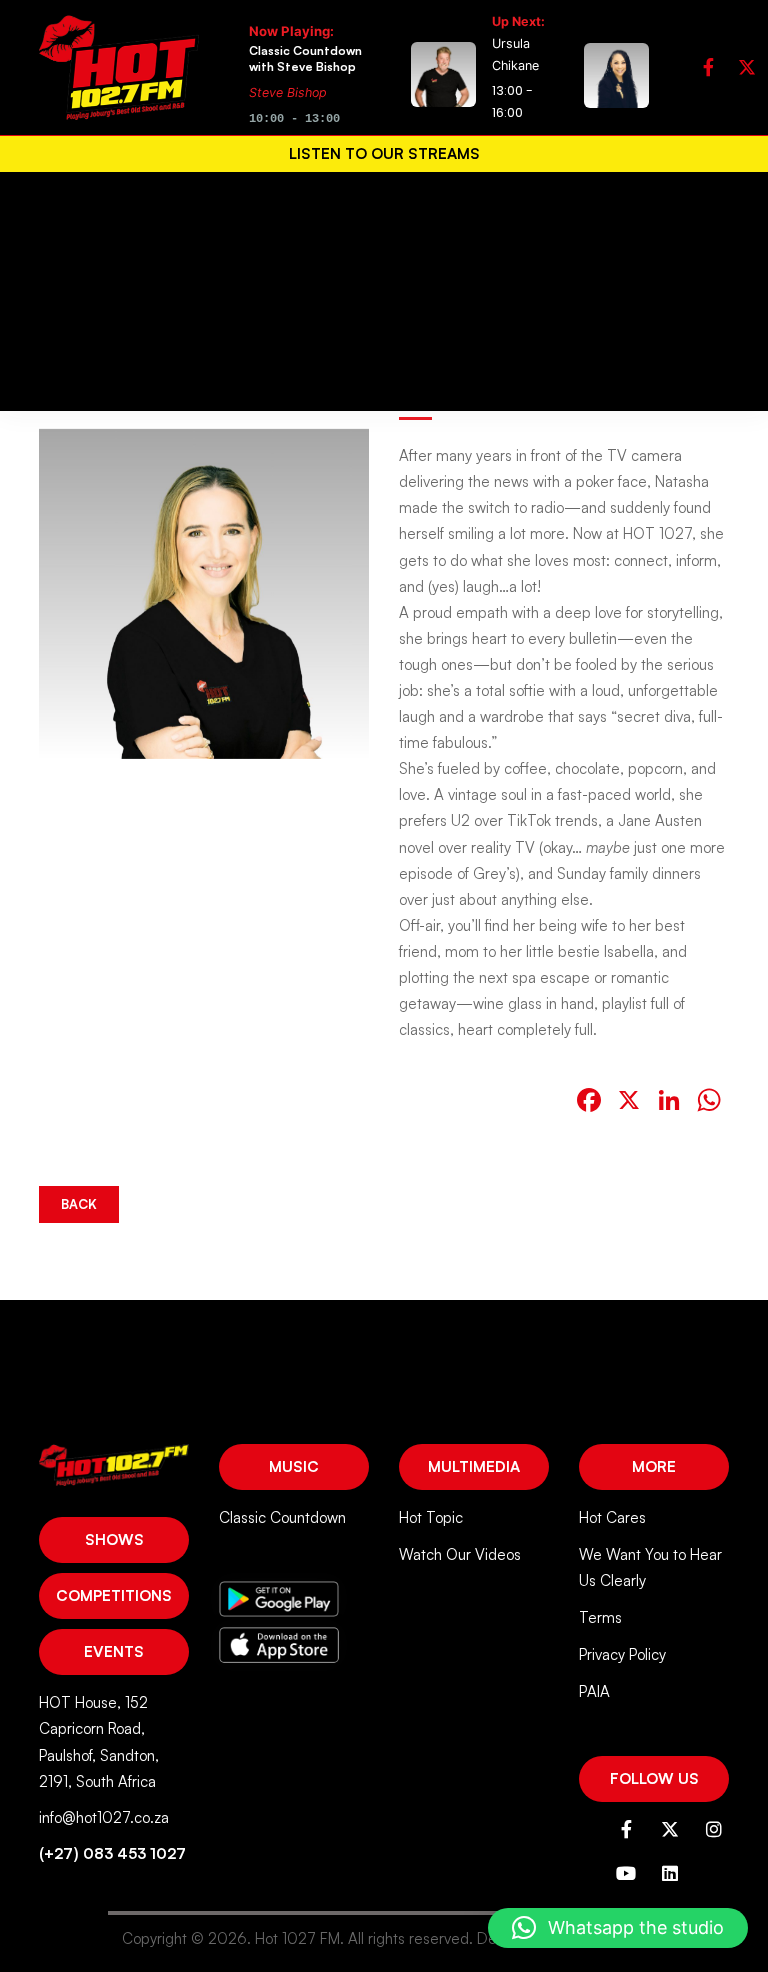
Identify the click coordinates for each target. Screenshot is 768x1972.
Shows (114, 1539)
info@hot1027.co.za (104, 1817)
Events (114, 1651)
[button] (618, 1928)
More (654, 1466)
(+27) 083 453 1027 (112, 1853)
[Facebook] (708, 67)
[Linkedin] (670, 1873)
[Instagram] (714, 1829)
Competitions (114, 1595)
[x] (747, 67)
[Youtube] (626, 1873)
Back (79, 1204)
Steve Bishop (288, 92)
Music (294, 1466)
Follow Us (654, 1778)
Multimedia (474, 1466)
